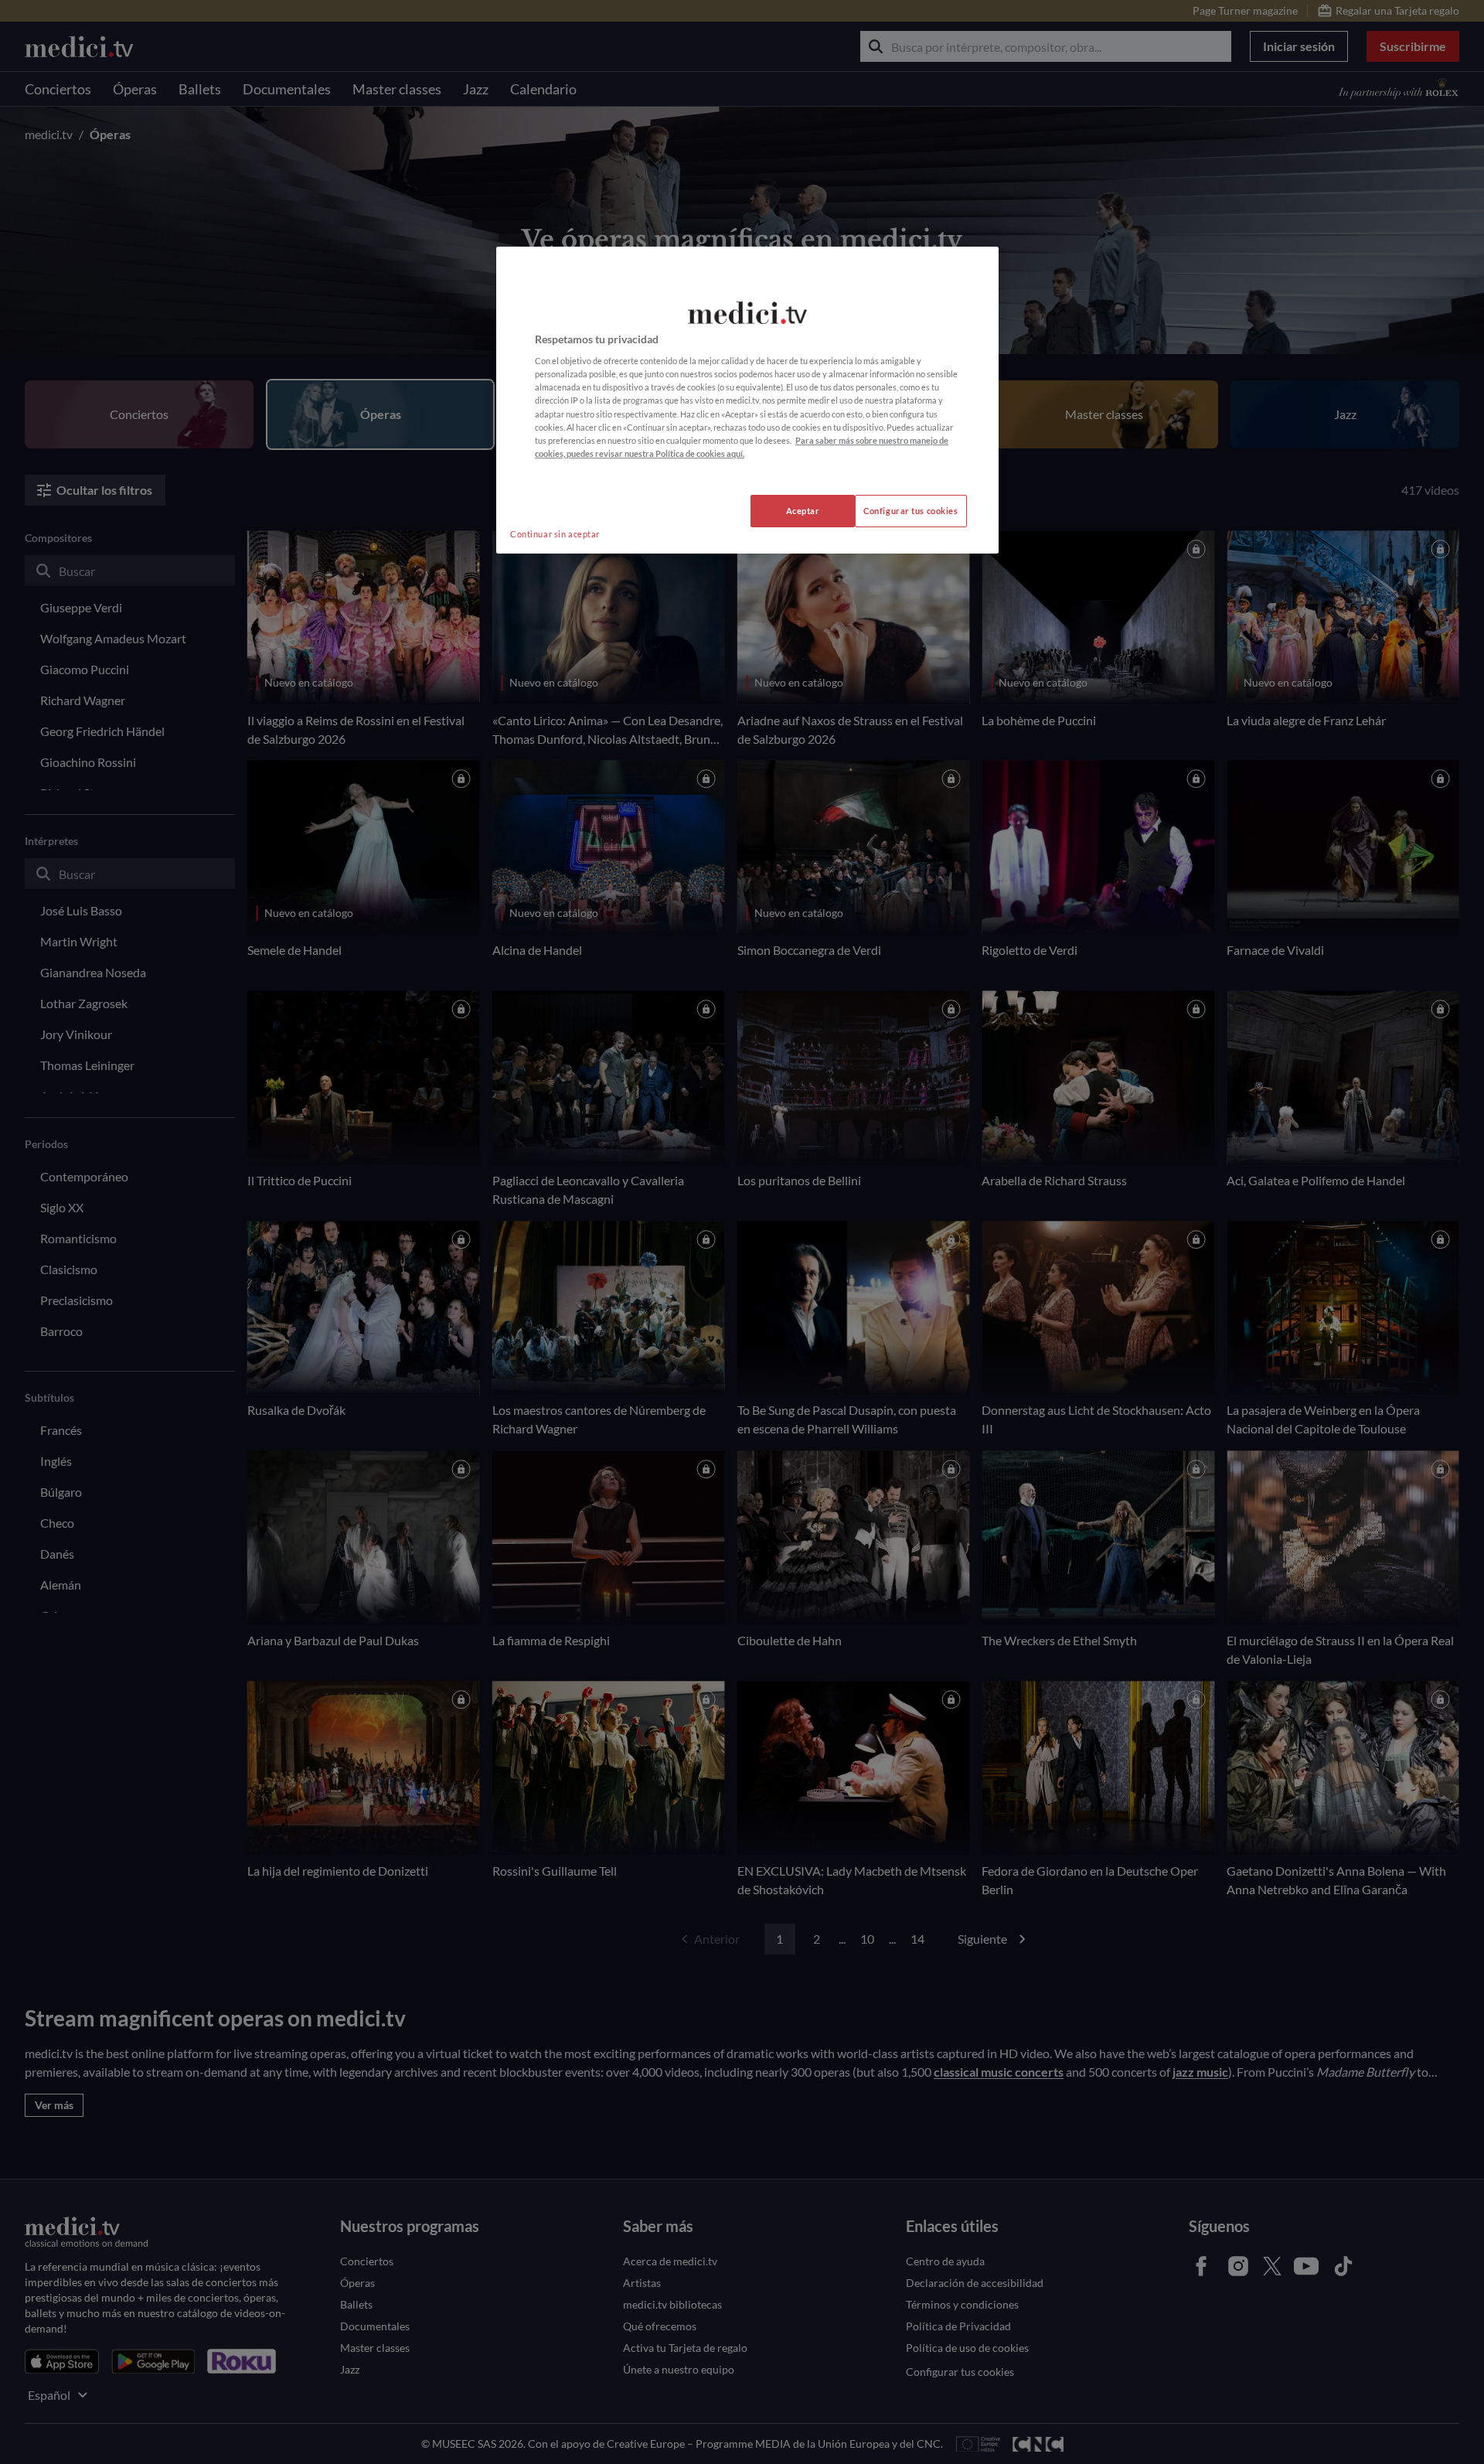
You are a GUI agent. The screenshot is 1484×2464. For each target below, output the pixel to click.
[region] (747, 400)
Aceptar (803, 511)
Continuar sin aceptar (555, 534)
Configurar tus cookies (911, 511)
